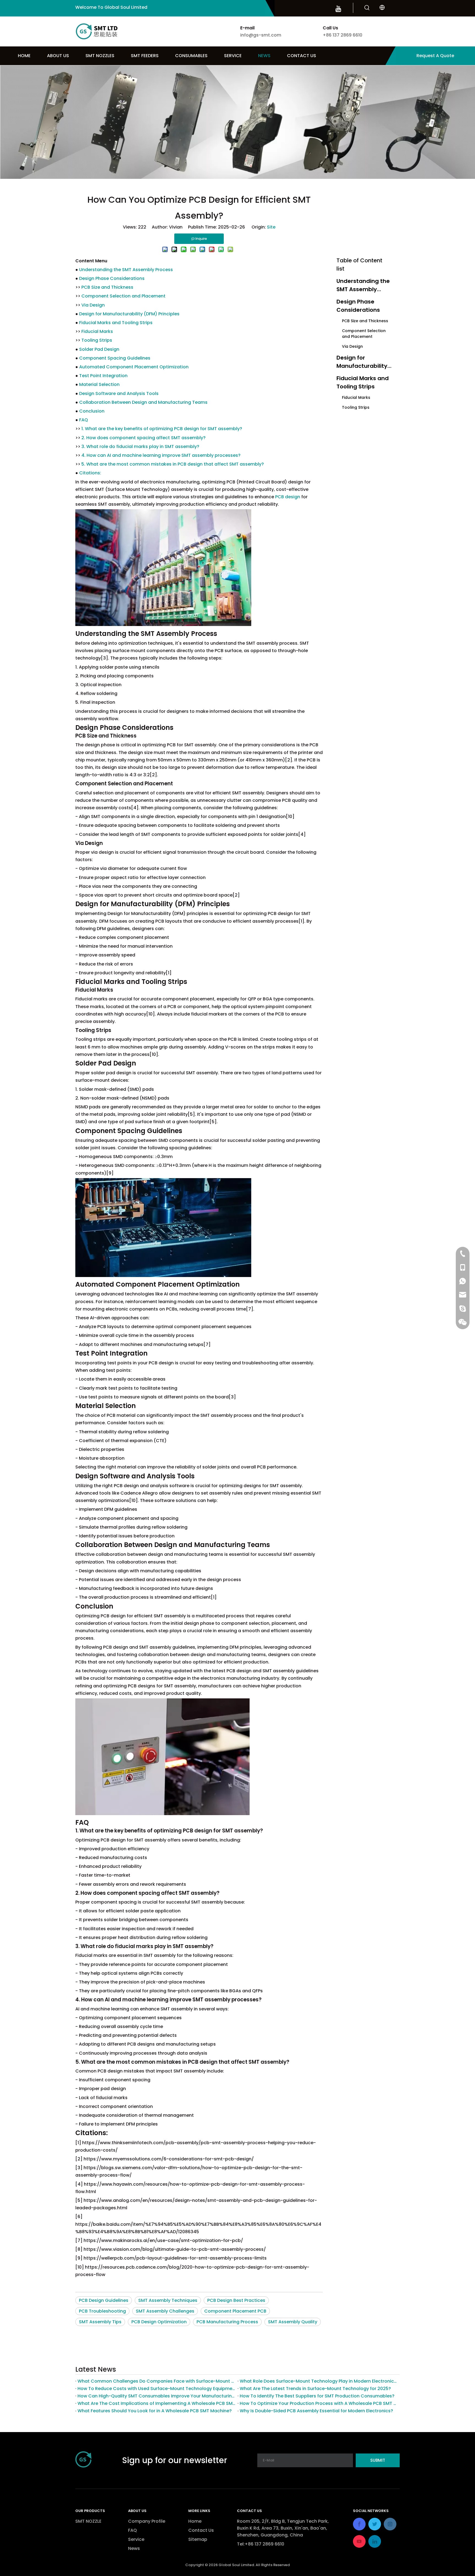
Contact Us (201, 2530)
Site (271, 227)
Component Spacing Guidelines (115, 358)
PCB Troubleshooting (102, 2311)
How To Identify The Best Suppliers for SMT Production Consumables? (317, 2396)
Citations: (90, 473)
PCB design (288, 497)
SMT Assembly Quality (293, 2322)
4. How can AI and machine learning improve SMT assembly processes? (161, 455)
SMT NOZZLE (88, 2521)
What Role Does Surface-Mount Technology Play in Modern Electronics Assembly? (319, 2381)
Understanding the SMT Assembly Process (126, 270)
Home (195, 2521)
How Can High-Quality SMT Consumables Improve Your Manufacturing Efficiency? (156, 2396)
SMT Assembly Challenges (165, 2311)
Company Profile (147, 2521)
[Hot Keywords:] (367, 8)
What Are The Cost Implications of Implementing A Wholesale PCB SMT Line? (156, 2403)
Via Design (93, 305)
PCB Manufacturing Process (227, 2322)
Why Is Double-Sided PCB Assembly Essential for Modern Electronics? (316, 2411)
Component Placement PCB (235, 2311)
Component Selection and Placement (123, 296)
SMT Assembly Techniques (168, 2300)
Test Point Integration (103, 376)
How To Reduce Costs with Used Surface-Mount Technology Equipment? (156, 2389)
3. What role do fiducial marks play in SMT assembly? (140, 447)
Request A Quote (435, 56)
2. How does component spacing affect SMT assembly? (143, 438)
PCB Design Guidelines (104, 2300)
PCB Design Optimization (159, 2322)
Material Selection (99, 384)
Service (136, 2539)
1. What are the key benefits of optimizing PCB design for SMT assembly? (162, 429)
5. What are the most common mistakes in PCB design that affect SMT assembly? (173, 464)
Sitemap (198, 2539)
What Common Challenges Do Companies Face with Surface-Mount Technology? (156, 2381)
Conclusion (92, 411)
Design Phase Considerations (112, 278)
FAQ (84, 420)
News (134, 2548)
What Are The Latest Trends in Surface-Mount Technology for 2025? (315, 2389)
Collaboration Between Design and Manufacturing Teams (143, 402)
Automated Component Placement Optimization (134, 367)
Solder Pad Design (99, 349)
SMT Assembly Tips (100, 2322)
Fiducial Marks (97, 331)
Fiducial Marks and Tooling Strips (116, 323)
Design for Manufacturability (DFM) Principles (129, 314)
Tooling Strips (97, 340)
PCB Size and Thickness (107, 287)
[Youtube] (338, 9)
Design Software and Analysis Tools (119, 393)
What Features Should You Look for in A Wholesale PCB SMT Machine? (155, 2411)
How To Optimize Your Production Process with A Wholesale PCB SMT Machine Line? (319, 2403)
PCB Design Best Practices (236, 2300)
